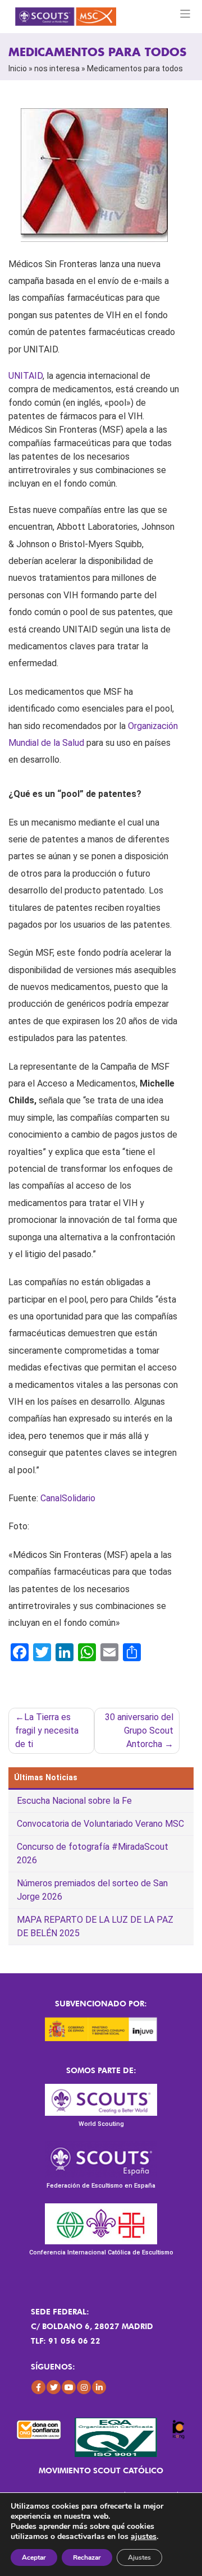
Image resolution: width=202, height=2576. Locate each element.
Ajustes (139, 2557)
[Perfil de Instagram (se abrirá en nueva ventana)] (84, 2387)
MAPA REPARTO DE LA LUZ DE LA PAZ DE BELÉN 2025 (95, 1926)
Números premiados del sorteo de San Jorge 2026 (92, 1890)
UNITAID (26, 376)
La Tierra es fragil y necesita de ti (47, 1731)
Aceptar (34, 2557)
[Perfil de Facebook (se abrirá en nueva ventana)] (38, 2387)
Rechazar (87, 2557)
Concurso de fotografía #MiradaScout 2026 (93, 1853)
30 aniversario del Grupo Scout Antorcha (139, 1731)
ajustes (144, 2537)
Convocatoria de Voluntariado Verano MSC (100, 1824)
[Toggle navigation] (185, 14)
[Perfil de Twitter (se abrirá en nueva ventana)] (54, 2387)
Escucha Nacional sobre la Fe (74, 1801)
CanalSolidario (68, 1498)
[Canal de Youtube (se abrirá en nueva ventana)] (69, 2387)
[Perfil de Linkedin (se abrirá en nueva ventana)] (99, 2387)
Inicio (18, 68)
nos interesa (57, 68)
